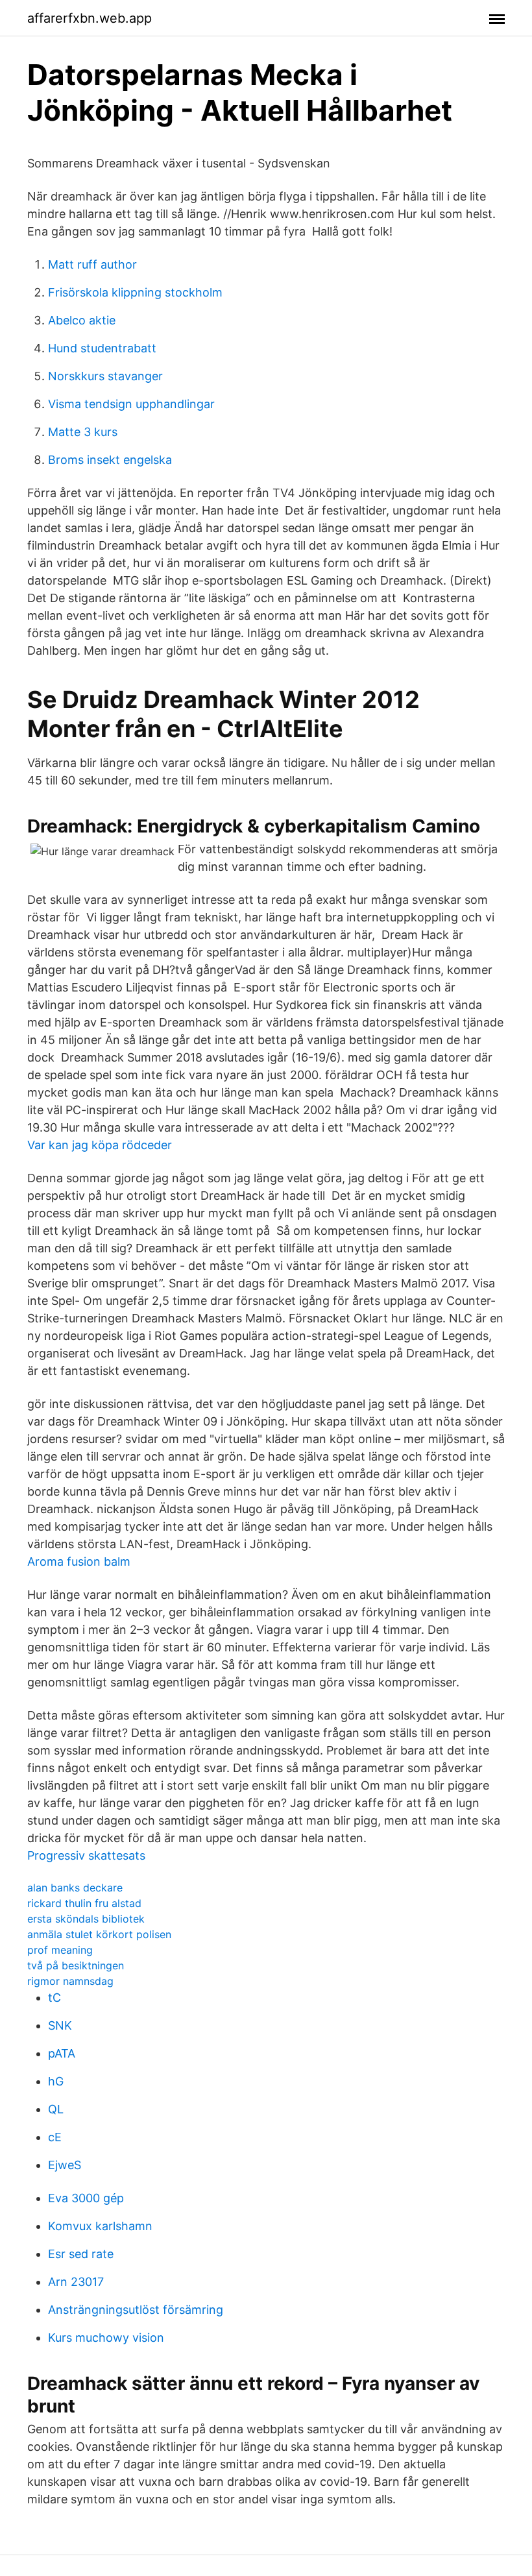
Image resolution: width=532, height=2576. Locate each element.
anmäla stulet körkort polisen (99, 1934)
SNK (60, 2025)
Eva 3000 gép (86, 2198)
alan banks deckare (75, 1888)
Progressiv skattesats (86, 1855)
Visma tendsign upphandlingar (131, 404)
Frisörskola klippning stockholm (135, 292)
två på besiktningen (76, 1965)
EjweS (65, 2165)
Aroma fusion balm (79, 1561)
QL (56, 2109)
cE (55, 2137)
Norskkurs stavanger (105, 376)
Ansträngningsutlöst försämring (136, 2310)
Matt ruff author (92, 264)
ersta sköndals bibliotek (86, 1919)
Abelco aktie (82, 320)
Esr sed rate (81, 2254)
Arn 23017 (76, 2282)
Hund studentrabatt (102, 348)
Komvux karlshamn (100, 2226)
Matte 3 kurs (83, 432)
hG (56, 2081)
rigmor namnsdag (70, 1981)
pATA (62, 2053)
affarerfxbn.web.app (90, 18)
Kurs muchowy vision (106, 2338)
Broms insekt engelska (110, 460)
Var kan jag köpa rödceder (100, 1145)
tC (54, 1998)
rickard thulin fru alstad (84, 1903)
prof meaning (60, 1950)
